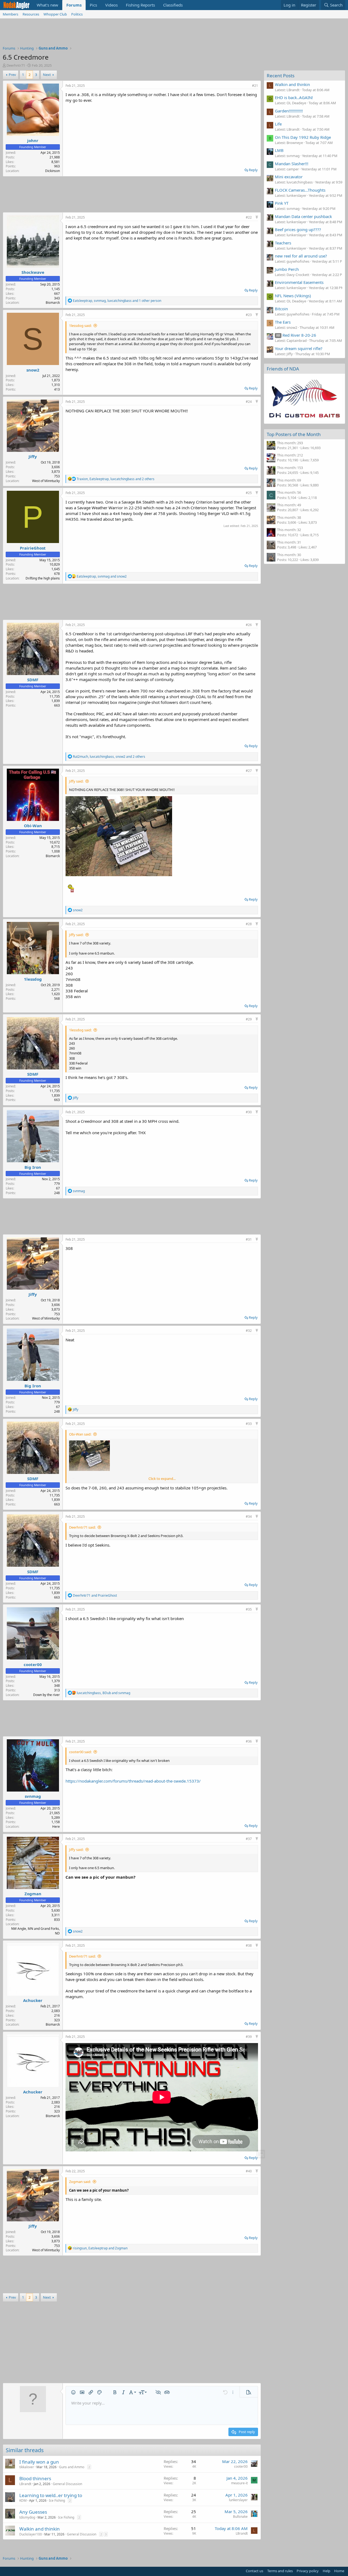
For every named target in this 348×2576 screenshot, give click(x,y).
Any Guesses (33, 2512)
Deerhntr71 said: (82, 1527)
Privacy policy (308, 2571)
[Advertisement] (174, 33)
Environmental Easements (299, 282)
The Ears (283, 322)
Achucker (33, 2000)
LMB (279, 150)
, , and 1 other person (117, 301)
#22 (249, 217)
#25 (249, 493)
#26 (249, 625)
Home (339, 2571)
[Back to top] (257, 217)
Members (10, 14)
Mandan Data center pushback (303, 216)
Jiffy (33, 456)
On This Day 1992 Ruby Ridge (303, 137)
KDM (23, 2500)
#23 (249, 315)
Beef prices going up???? (298, 229)
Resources (31, 14)
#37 (249, 1839)
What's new (47, 5)
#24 (249, 402)
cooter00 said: (80, 1752)
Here (56, 1827)
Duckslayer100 (31, 2534)
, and (102, 576)
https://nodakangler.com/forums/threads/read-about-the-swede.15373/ (133, 1781)
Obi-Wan (33, 826)
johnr (33, 140)
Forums (74, 5)
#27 (249, 771)
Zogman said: (80, 2182)
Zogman (33, 1894)
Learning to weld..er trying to (51, 2495)
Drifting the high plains (43, 578)
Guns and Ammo (72, 2467)
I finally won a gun (39, 2462)
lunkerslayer (238, 2500)
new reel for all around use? (301, 256)
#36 (249, 1741)
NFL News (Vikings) (293, 296)
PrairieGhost (33, 548)
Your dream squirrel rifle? (299, 348)
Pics (93, 5)
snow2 (33, 370)
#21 (255, 86)
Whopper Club (55, 14)
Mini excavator (289, 177)
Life (278, 124)
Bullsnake (240, 2517)
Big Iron (33, 1167)
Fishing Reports (140, 5)
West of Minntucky (46, 481)
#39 (249, 2037)
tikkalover (27, 2467)
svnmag (33, 1796)
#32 (249, 1331)
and (95, 1595)
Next (47, 75)
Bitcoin (281, 309)
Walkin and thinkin (40, 2529)
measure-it (239, 2483)
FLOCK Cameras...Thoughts (300, 190)
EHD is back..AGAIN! (294, 97)
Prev (12, 75)
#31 (249, 1239)
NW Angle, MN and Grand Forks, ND (35, 1931)
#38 (249, 1945)
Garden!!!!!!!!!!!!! (289, 111)
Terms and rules (280, 2571)
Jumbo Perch (287, 269)
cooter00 (33, 1664)
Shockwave (33, 272)
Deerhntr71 (16, 65)
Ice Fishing (57, 2500)
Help (327, 2571)
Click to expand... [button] (162, 1479)
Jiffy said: (76, 781)
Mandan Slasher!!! (292, 164)
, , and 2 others (116, 479)
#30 (249, 1112)
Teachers (283, 243)
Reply (253, 170)
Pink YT (282, 203)
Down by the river (46, 1695)
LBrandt (25, 2484)
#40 (249, 2171)
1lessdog (33, 979)
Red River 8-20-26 (296, 335)
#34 (249, 1517)
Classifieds (173, 5)
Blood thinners (35, 2478)
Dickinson (52, 171)
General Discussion (67, 2484)
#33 (249, 1424)
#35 (249, 1609)
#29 (249, 1019)
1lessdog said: (80, 326)
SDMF (33, 680)
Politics (77, 14)
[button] (73, 2392)
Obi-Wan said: (80, 1434)
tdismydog (27, 2517)
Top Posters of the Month (294, 434)
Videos (111, 5)
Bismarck (53, 303)
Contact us (254, 2571)
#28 (249, 924)
